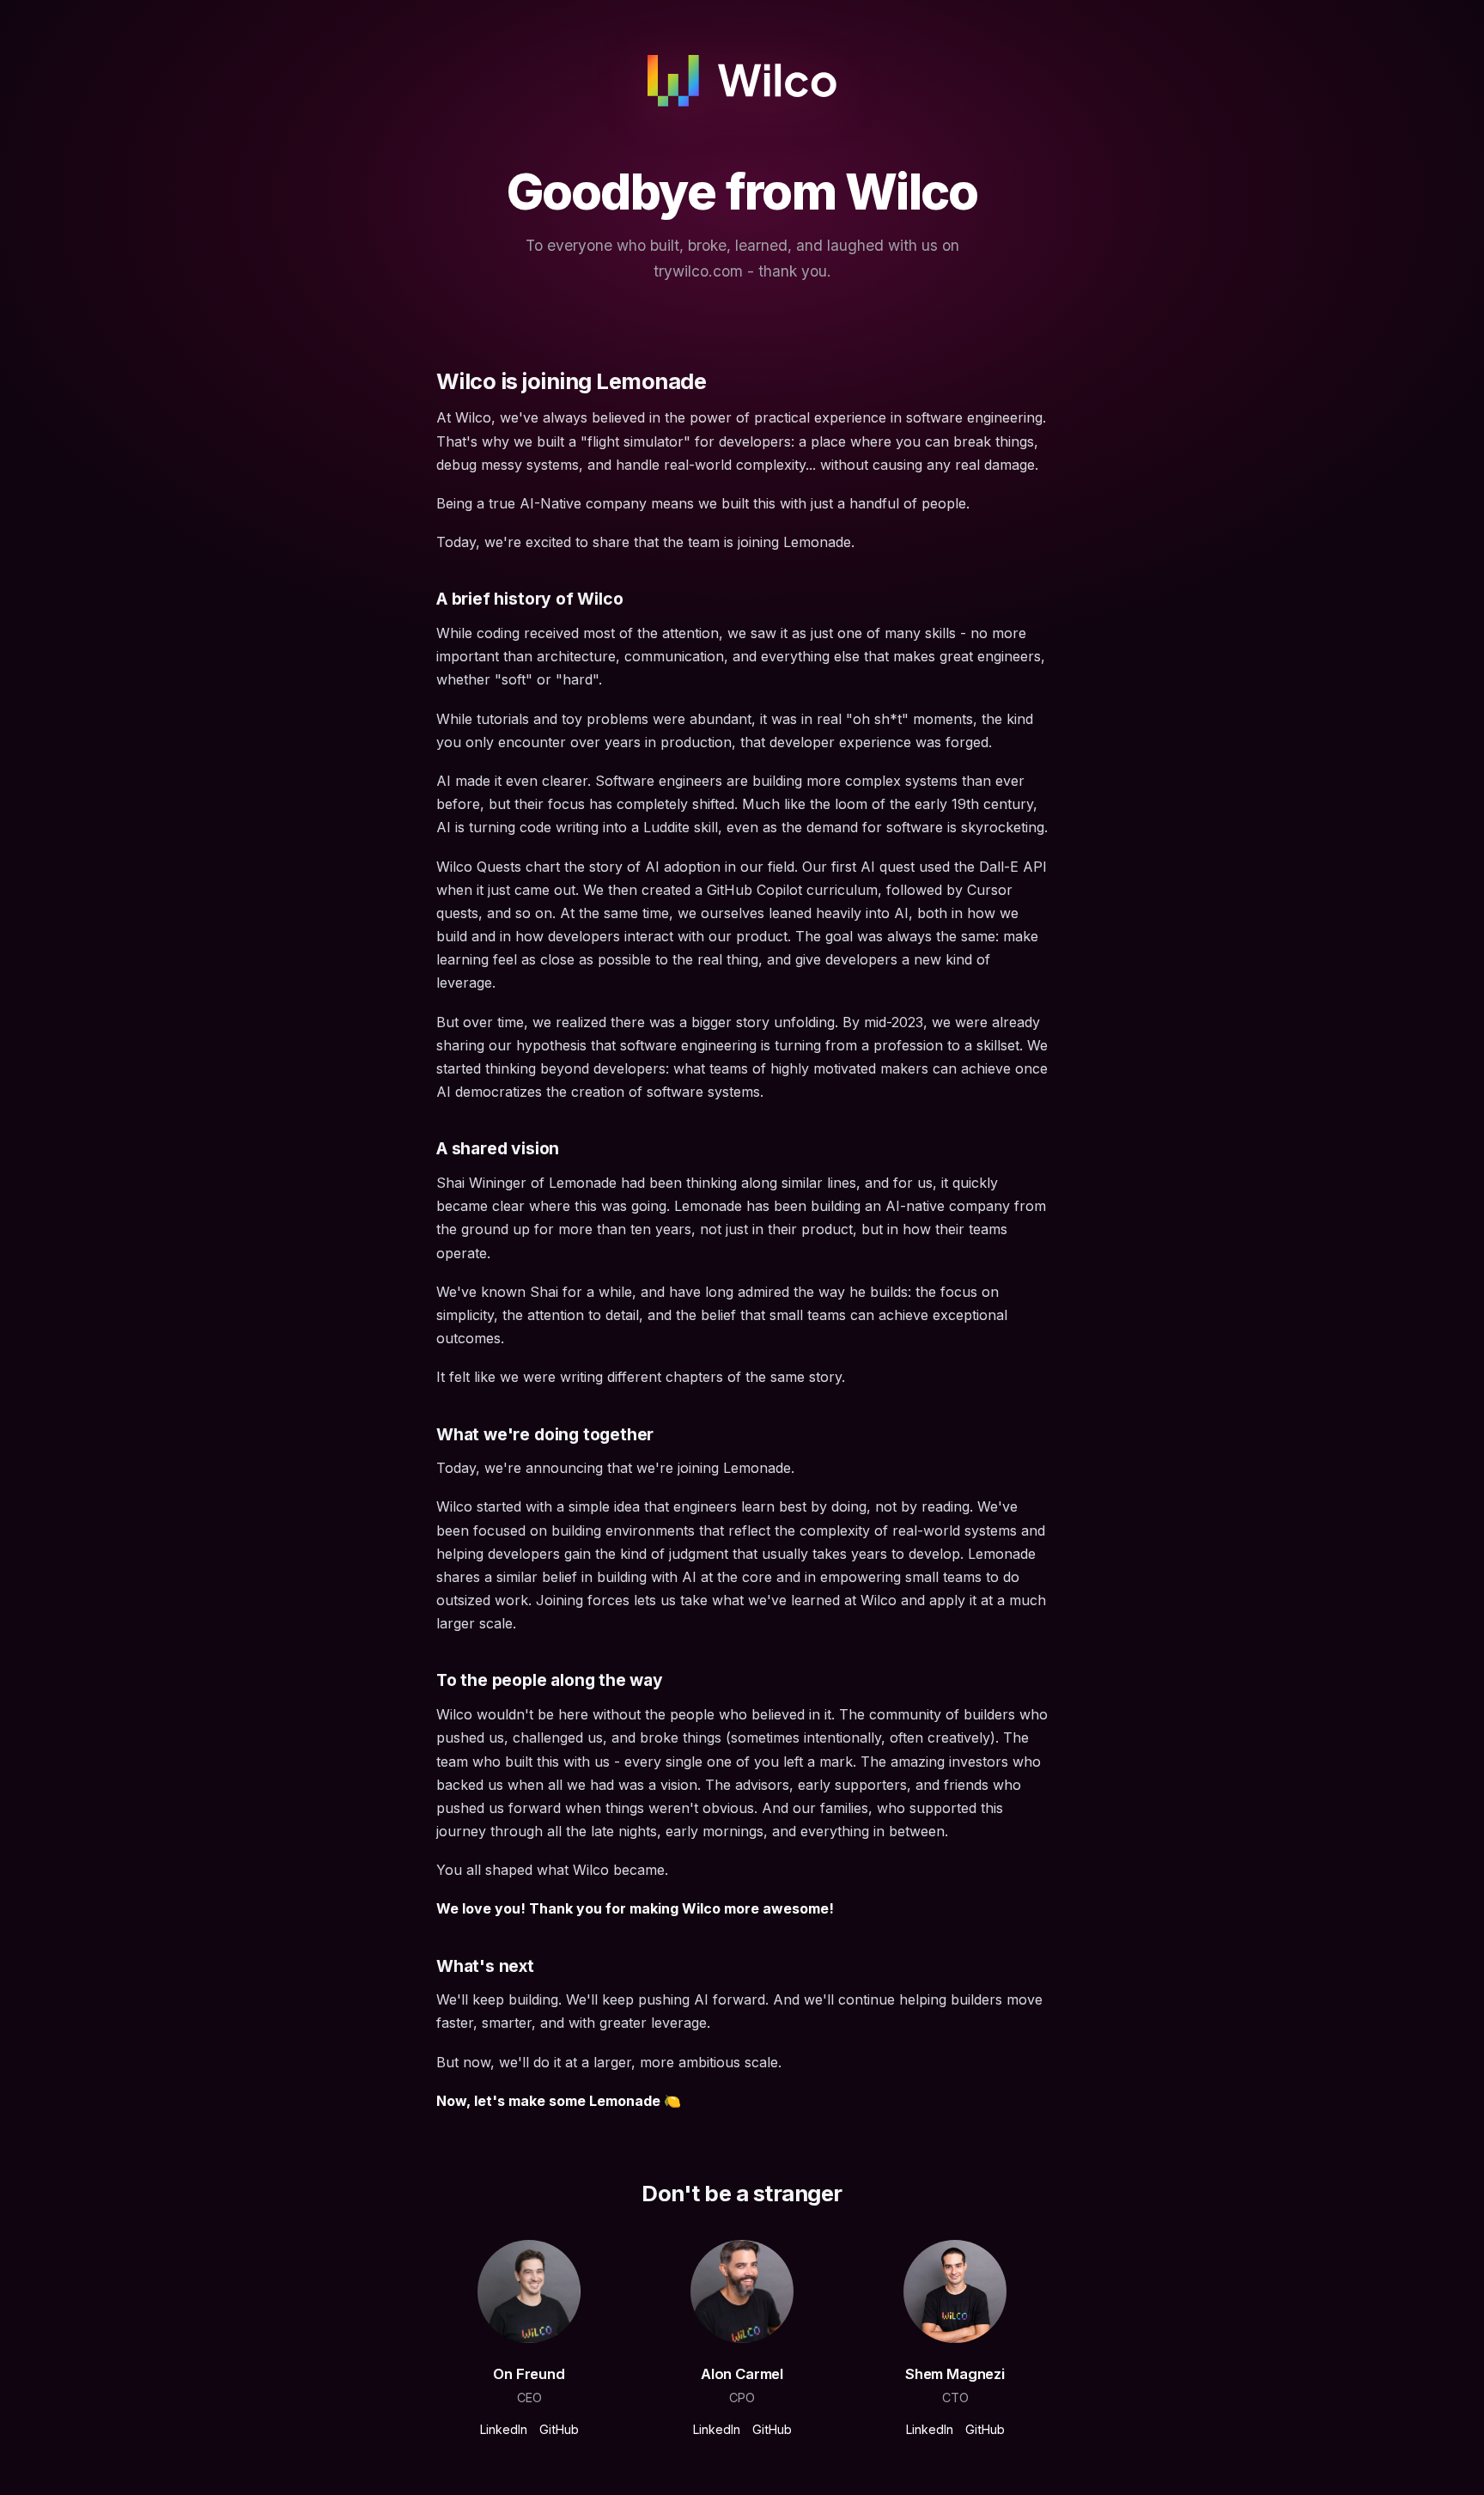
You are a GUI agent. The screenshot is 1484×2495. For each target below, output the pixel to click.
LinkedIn (504, 2429)
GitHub (559, 2429)
